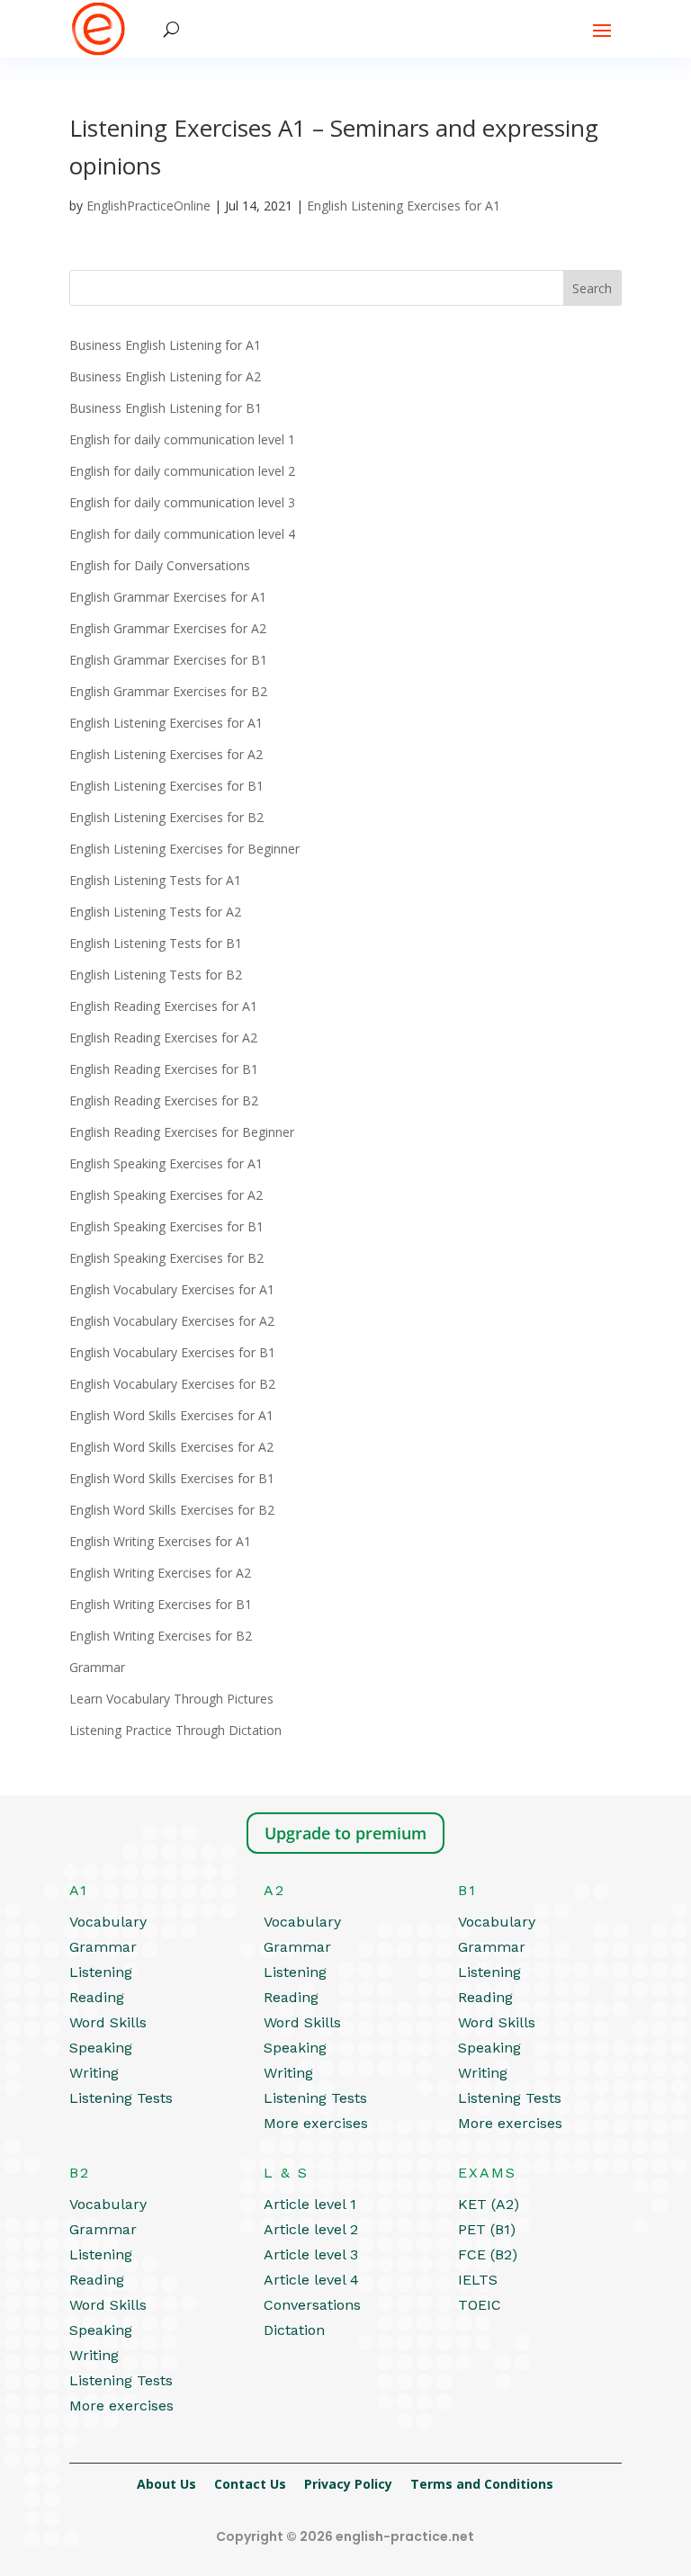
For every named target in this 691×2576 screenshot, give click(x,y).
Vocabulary (108, 1922)
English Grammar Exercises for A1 (168, 597)
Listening (101, 1972)
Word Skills (108, 2022)
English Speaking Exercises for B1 (166, 1226)
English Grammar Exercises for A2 (168, 628)
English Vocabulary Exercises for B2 (172, 1384)
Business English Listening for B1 (166, 408)
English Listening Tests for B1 (156, 943)
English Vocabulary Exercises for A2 (172, 1321)
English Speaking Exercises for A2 (166, 1195)
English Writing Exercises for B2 (161, 1636)
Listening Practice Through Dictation (175, 1730)
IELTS (478, 2280)
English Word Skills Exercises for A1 (171, 1415)
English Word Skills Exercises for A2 (171, 1447)
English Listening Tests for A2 (155, 912)
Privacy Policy (348, 2484)
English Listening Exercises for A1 (404, 206)
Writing (94, 2073)
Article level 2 (311, 2229)
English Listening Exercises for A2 (166, 754)
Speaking (101, 2048)
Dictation (294, 2330)
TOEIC (480, 2305)
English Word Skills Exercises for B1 (172, 1478)
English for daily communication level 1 (182, 439)
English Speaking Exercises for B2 (166, 1258)
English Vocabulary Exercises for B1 (172, 1352)
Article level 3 (311, 2254)
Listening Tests (121, 2098)
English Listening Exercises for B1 (166, 786)
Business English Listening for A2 (165, 376)
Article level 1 (310, 2204)
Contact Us (250, 2484)
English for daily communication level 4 (182, 534)
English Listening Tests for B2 (156, 975)
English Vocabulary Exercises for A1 (172, 1289)
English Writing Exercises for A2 (160, 1573)
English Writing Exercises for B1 (161, 1604)
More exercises (316, 2123)
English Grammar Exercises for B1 (168, 660)
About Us (166, 2484)
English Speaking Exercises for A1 (166, 1163)
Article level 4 (311, 2280)
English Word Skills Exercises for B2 (172, 1510)
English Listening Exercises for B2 (166, 817)
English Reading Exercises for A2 (163, 1038)
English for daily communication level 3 (182, 502)
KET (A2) (489, 2204)
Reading (97, 1997)
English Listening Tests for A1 (155, 880)
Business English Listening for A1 (165, 345)
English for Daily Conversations (160, 565)
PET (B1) (487, 2229)
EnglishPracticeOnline (148, 206)
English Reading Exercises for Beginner (182, 1132)
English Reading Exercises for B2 (164, 1100)
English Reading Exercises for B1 (164, 1069)
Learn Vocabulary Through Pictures (171, 1699)
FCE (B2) (488, 2254)
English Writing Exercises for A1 (160, 1541)
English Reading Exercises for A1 (163, 1006)
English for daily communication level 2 (182, 471)
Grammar (97, 1667)
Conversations (312, 2305)
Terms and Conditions (482, 2484)
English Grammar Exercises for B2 (168, 691)
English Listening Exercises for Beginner (184, 849)
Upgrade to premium (345, 1833)
